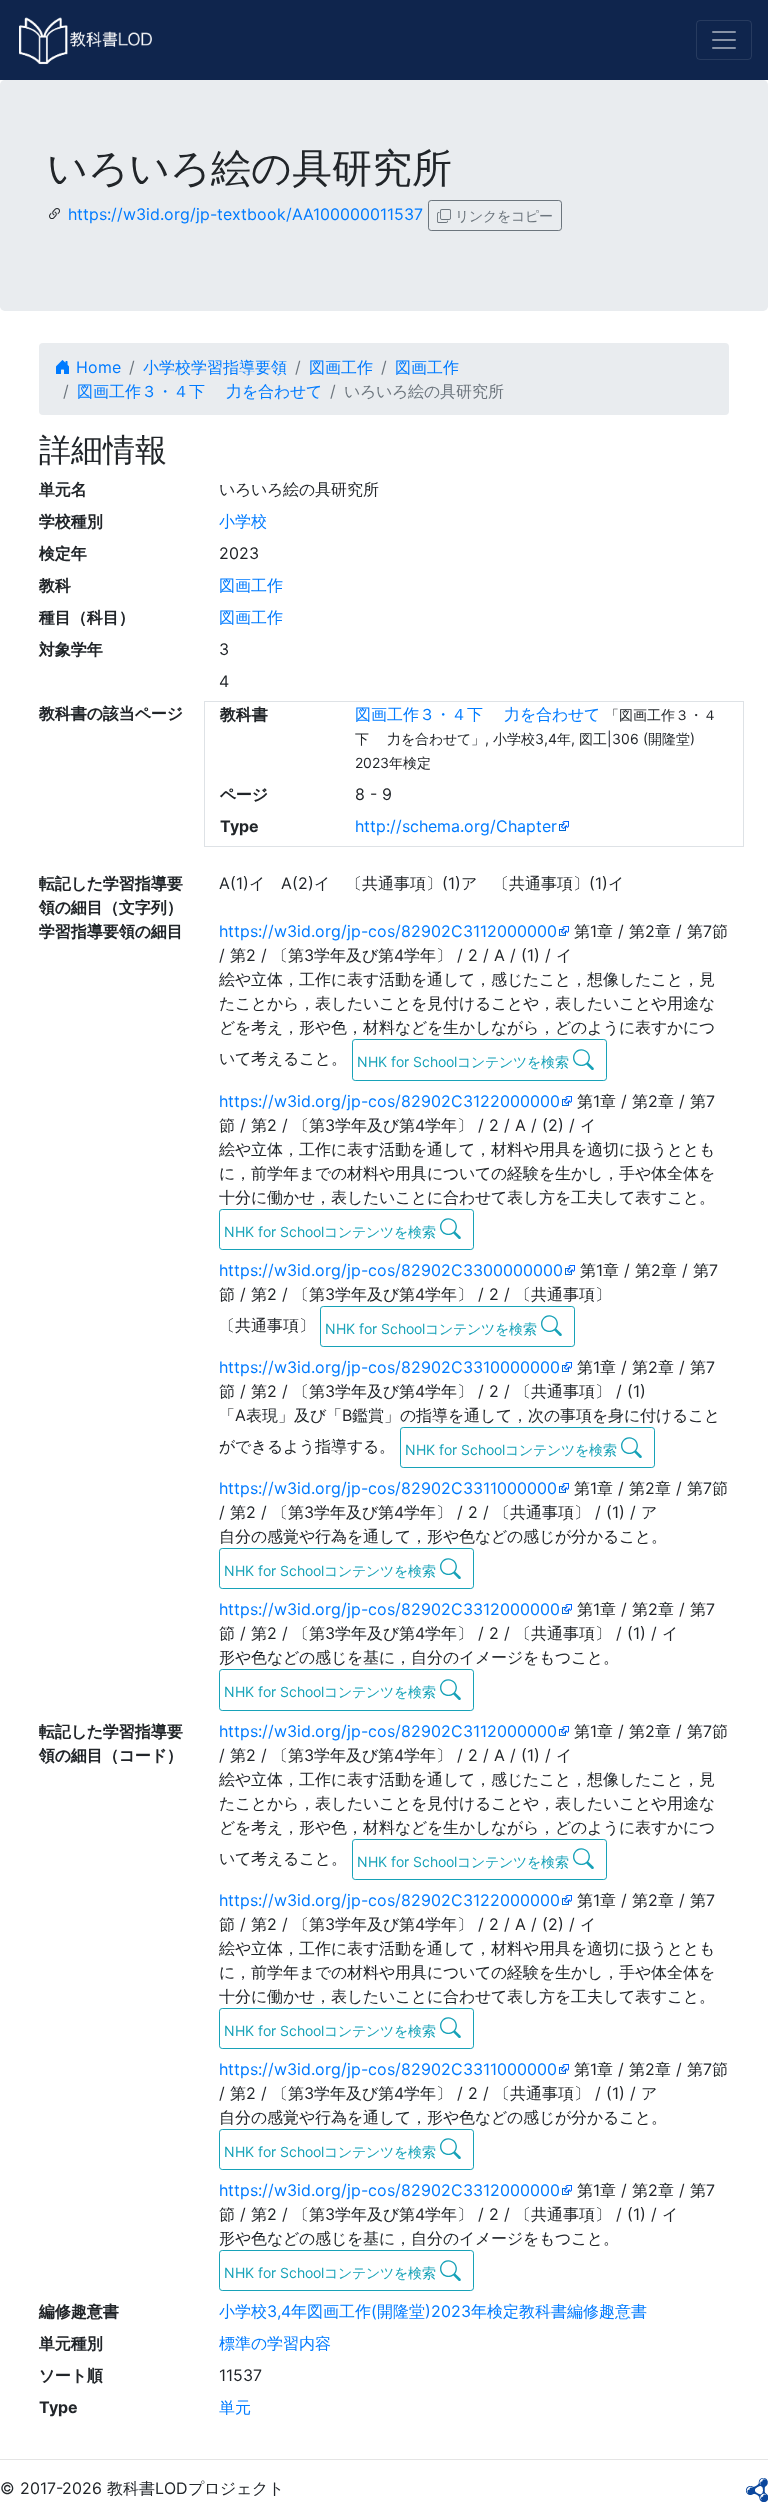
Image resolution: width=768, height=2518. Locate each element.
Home (96, 367)
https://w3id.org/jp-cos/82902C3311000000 (388, 1488)
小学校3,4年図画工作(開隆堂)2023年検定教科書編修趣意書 (433, 2311)
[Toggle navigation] (724, 40)
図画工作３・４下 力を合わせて (199, 391)
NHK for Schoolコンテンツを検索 (465, 1061)
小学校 (243, 521)
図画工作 (341, 367)
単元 (235, 2407)
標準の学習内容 (275, 2343)
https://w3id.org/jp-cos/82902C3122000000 (389, 1101)
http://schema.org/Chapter (456, 826)
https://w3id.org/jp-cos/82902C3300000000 (391, 1270)
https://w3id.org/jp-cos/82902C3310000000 (389, 1367)
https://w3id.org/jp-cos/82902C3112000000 (388, 931)
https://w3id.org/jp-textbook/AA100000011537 (245, 214)
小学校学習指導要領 (215, 367)
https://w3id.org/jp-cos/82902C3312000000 (389, 1609)
